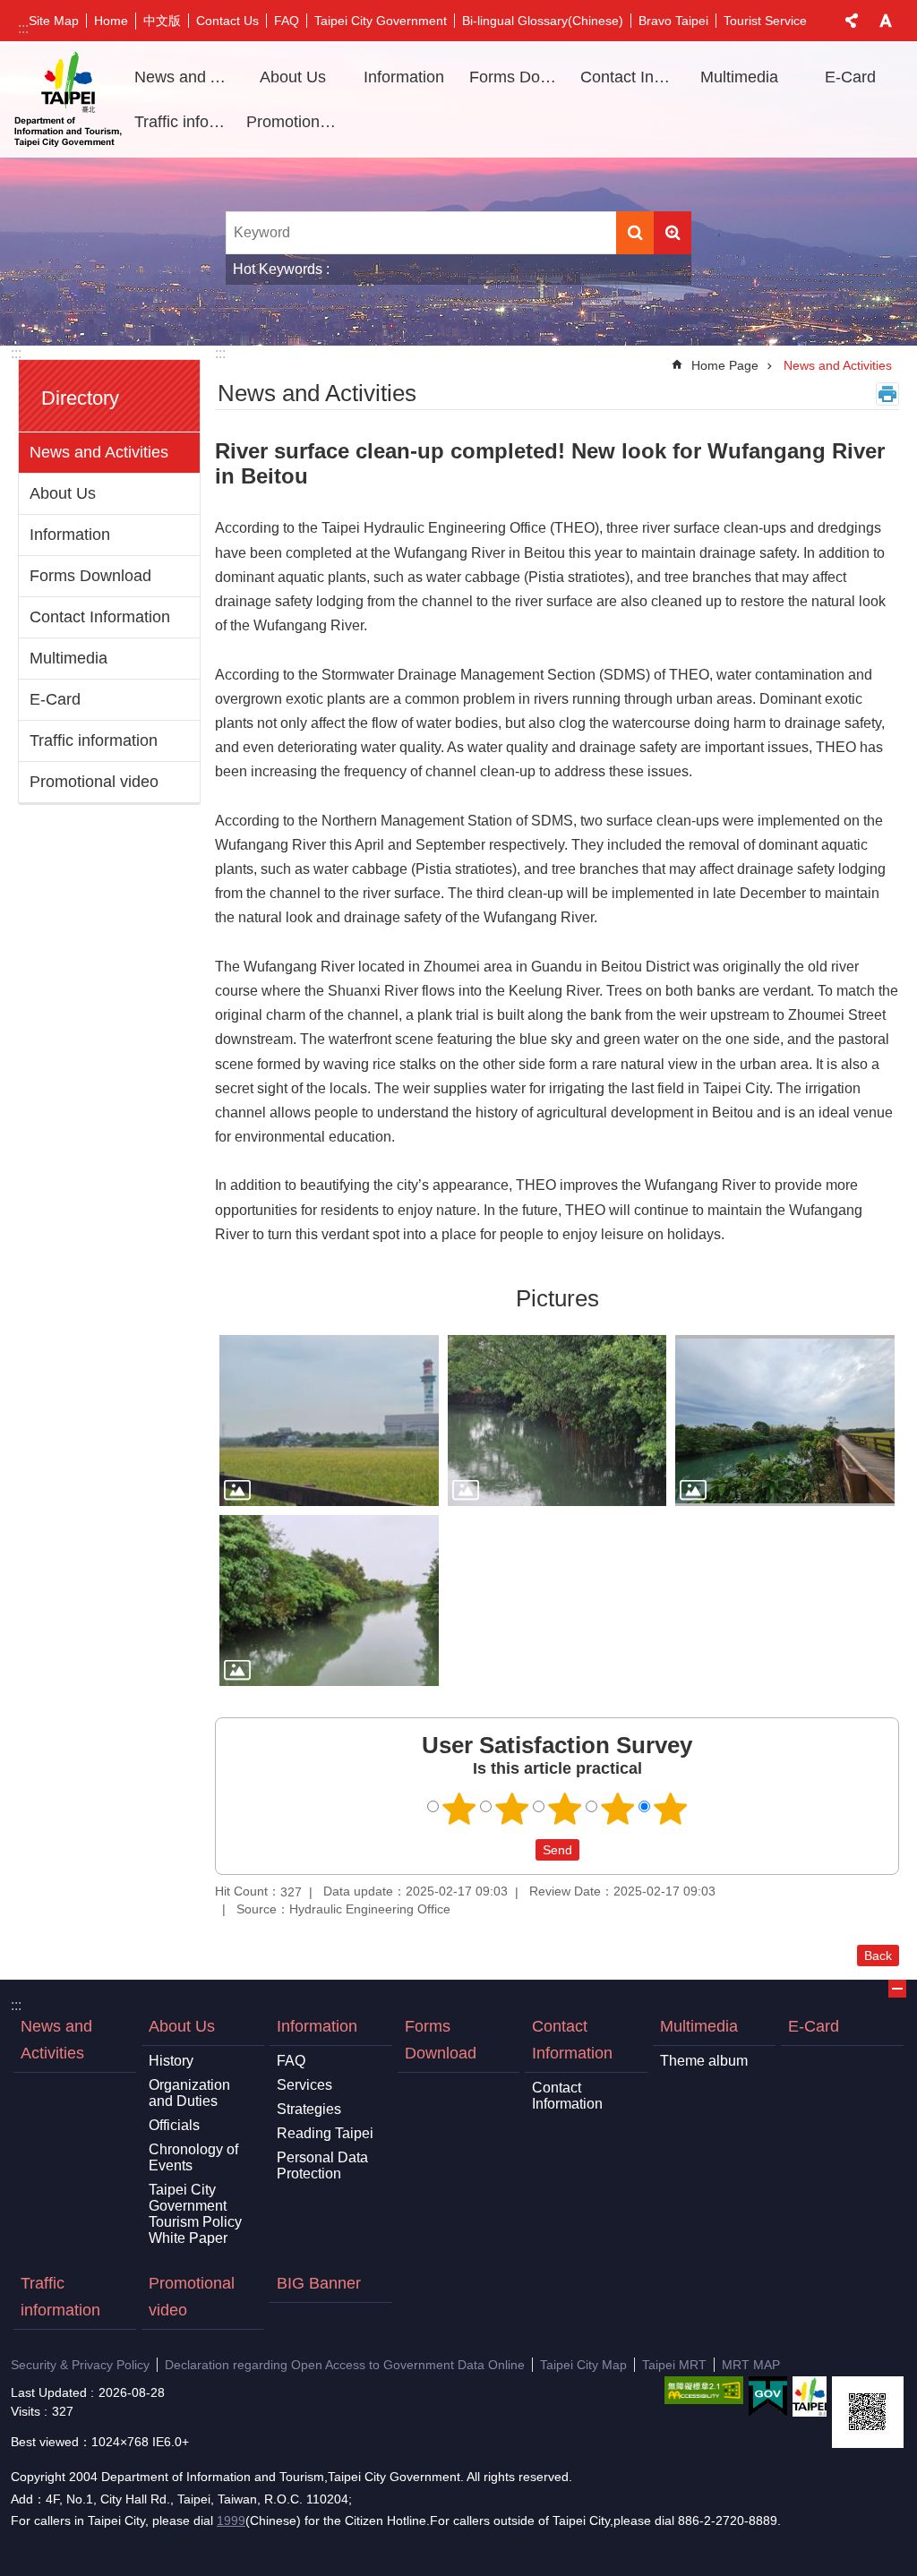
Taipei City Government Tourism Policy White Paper (195, 2214)
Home (111, 21)
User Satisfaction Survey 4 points (618, 1809)
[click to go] (329, 1421)
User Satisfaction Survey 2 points (512, 1809)
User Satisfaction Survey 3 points (565, 1809)
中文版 (162, 21)
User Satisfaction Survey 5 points (671, 1809)
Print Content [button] (887, 394)
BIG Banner (319, 2283)
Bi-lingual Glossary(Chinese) (543, 21)
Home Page (725, 365)
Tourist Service (765, 21)
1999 (231, 2520)
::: (23, 28)
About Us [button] (293, 77)
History (171, 2061)
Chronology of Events (193, 2157)
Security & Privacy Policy (80, 2365)
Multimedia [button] (739, 77)
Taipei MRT (674, 2365)
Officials (174, 2125)
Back (878, 1956)
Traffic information (184, 122)
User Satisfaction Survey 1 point (459, 1809)
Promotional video (296, 122)
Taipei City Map (583, 2365)
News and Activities (184, 77)
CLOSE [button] (852, 21)
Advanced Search (673, 233)
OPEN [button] (897, 1989)
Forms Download (518, 77)
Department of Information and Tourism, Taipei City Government (68, 99)
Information (70, 535)
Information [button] (404, 77)
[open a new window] (704, 2390)
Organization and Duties (189, 2093)
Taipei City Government (381, 21)
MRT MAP (751, 2365)
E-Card (850, 77)
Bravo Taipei (673, 21)
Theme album (704, 2061)
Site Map (54, 21)
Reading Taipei (325, 2133)
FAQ (287, 21)
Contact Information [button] (630, 77)
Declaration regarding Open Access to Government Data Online (345, 2365)
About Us (63, 493)
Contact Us (227, 21)
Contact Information (100, 617)
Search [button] (635, 233)
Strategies (309, 2109)
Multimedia (69, 658)
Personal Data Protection (322, 2165)
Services (304, 2085)
